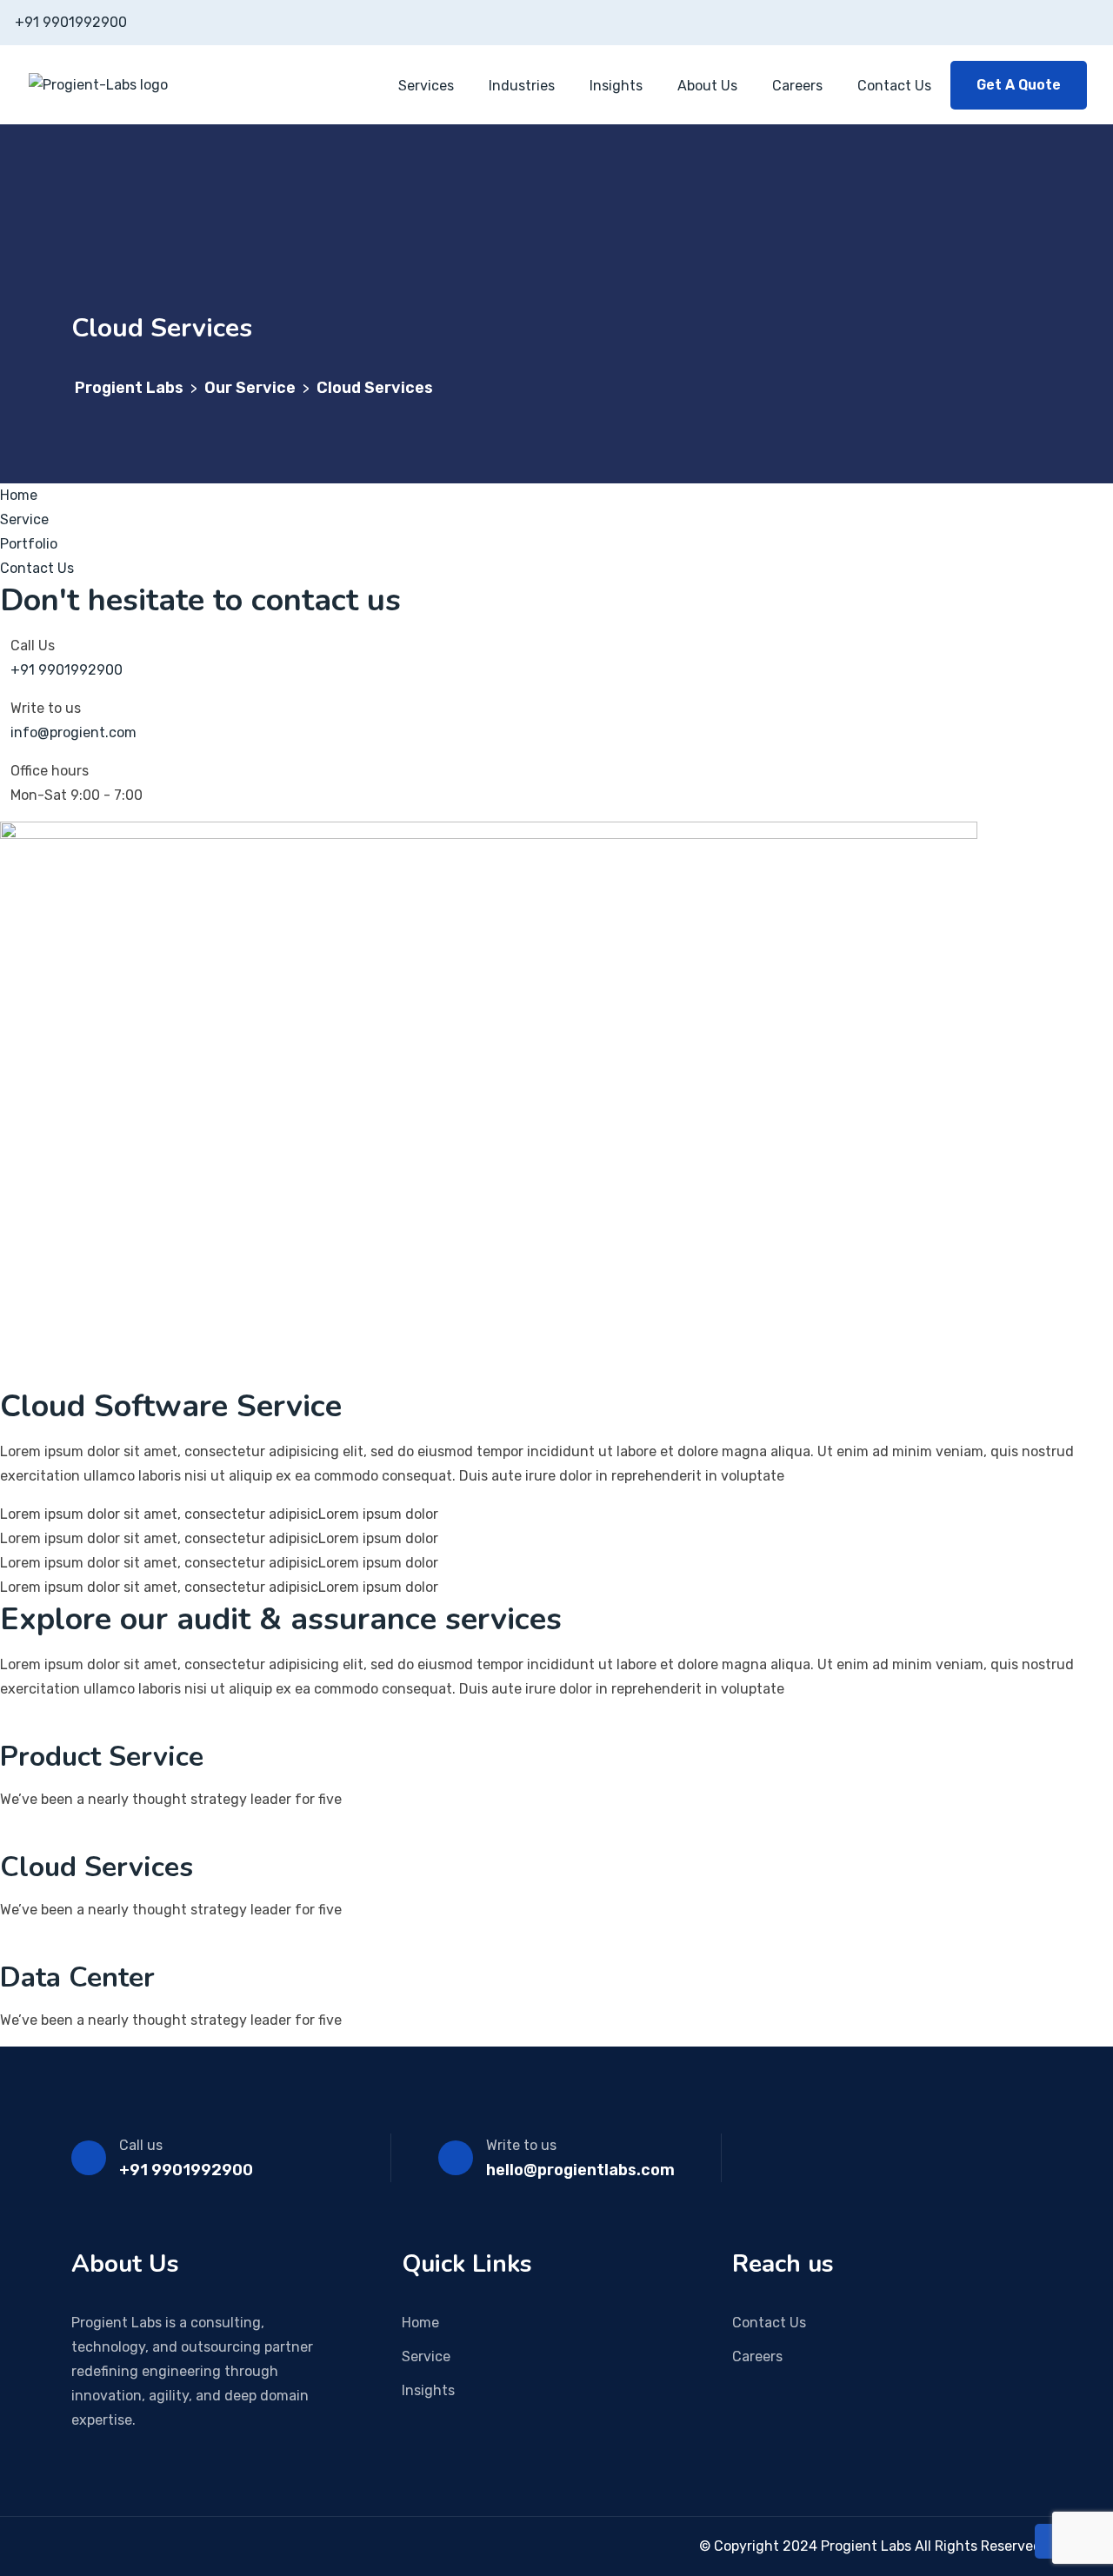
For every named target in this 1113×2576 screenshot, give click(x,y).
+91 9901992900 (71, 22)
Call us (141, 2145)
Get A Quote (1019, 85)
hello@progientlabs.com (580, 2170)
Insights (616, 86)
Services (426, 86)
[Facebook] (77, 2546)
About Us (707, 86)
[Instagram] (102, 2546)
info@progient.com (73, 732)
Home (19, 495)
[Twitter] (127, 2546)
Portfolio (29, 544)
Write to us (521, 2145)
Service (24, 519)
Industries (522, 86)
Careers (797, 86)
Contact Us (894, 86)
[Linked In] (152, 2546)
